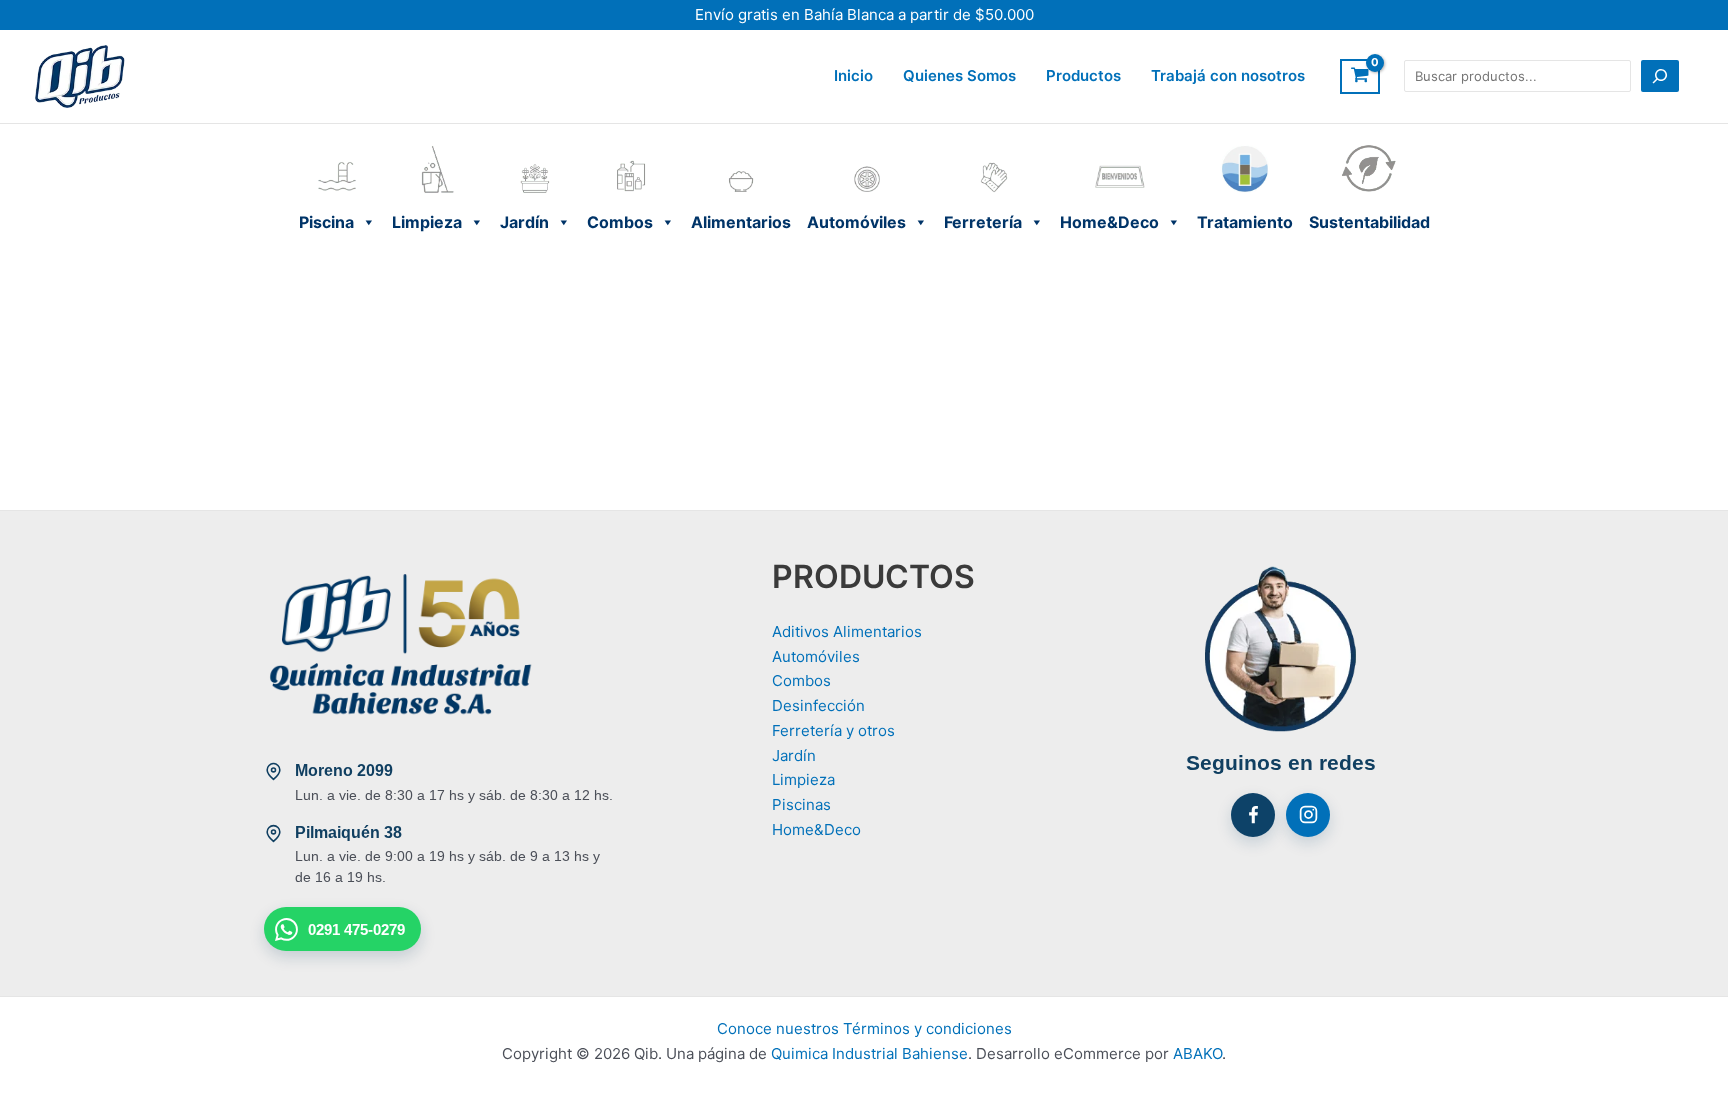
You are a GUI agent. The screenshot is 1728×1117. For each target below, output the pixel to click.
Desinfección (818, 705)
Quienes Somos (959, 75)
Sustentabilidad (1369, 149)
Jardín (535, 149)
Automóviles (867, 149)
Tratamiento (1245, 149)
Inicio (853, 75)
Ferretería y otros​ (833, 730)
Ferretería (994, 149)
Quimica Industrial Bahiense (869, 1053)
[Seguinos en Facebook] (1253, 815)
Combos (631, 149)
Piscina (337, 149)
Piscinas (801, 804)
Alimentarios (741, 149)
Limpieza (438, 149)
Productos (1083, 75)
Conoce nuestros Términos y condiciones (864, 1028)
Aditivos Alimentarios (847, 631)
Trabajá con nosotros (1228, 75)
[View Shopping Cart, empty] (1360, 77)
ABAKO (1197, 1053)
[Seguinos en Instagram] (1308, 815)
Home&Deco (1120, 149)
